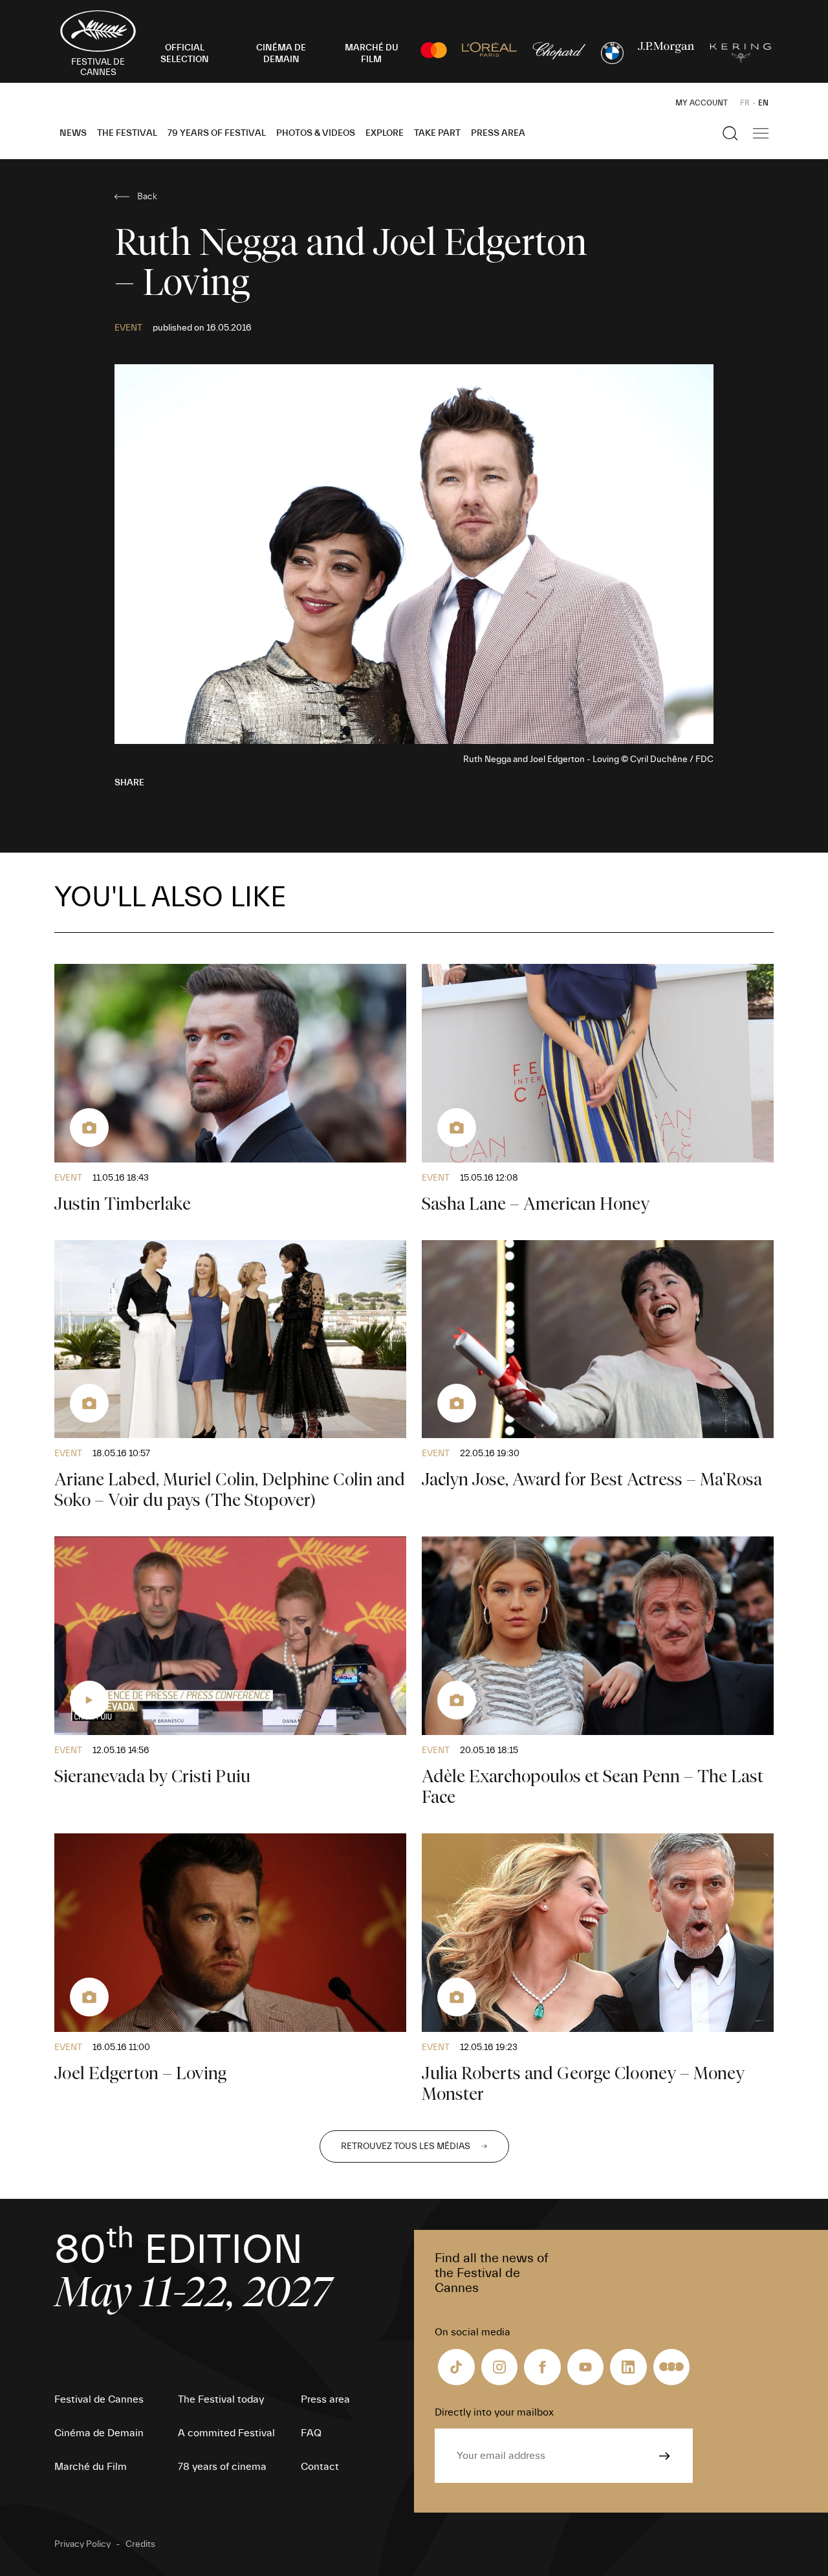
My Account (702, 103)
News (73, 133)
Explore (385, 133)
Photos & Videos (316, 133)
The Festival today (221, 2399)
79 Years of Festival (217, 133)
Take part (437, 133)
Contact (320, 2467)
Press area (498, 133)
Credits (140, 2544)
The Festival (127, 133)
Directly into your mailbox (494, 2412)
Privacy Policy (82, 2544)
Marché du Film (91, 2467)
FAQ (311, 2433)
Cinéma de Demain (99, 2433)
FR (745, 103)
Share (129, 783)
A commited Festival (226, 2433)
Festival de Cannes (99, 2399)
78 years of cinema (222, 2467)
